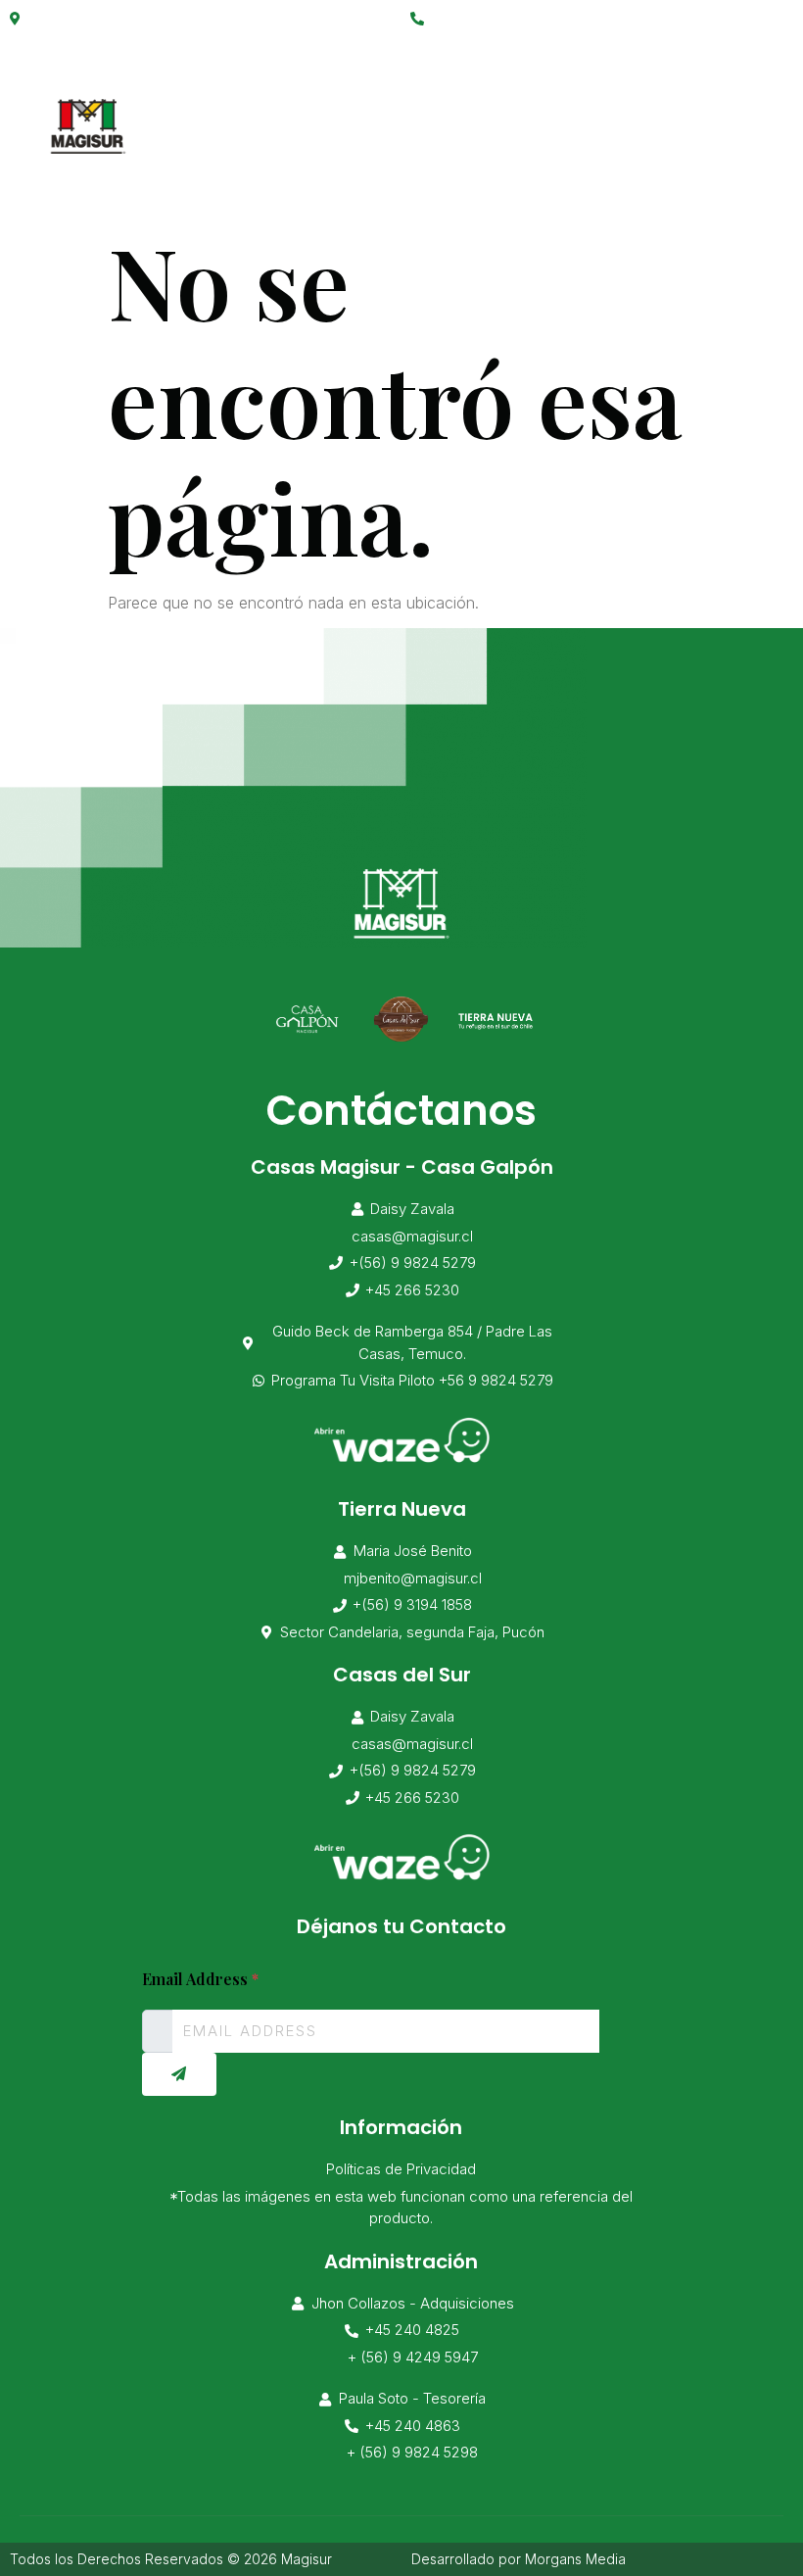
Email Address (200, 1979)
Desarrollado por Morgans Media (519, 2559)
